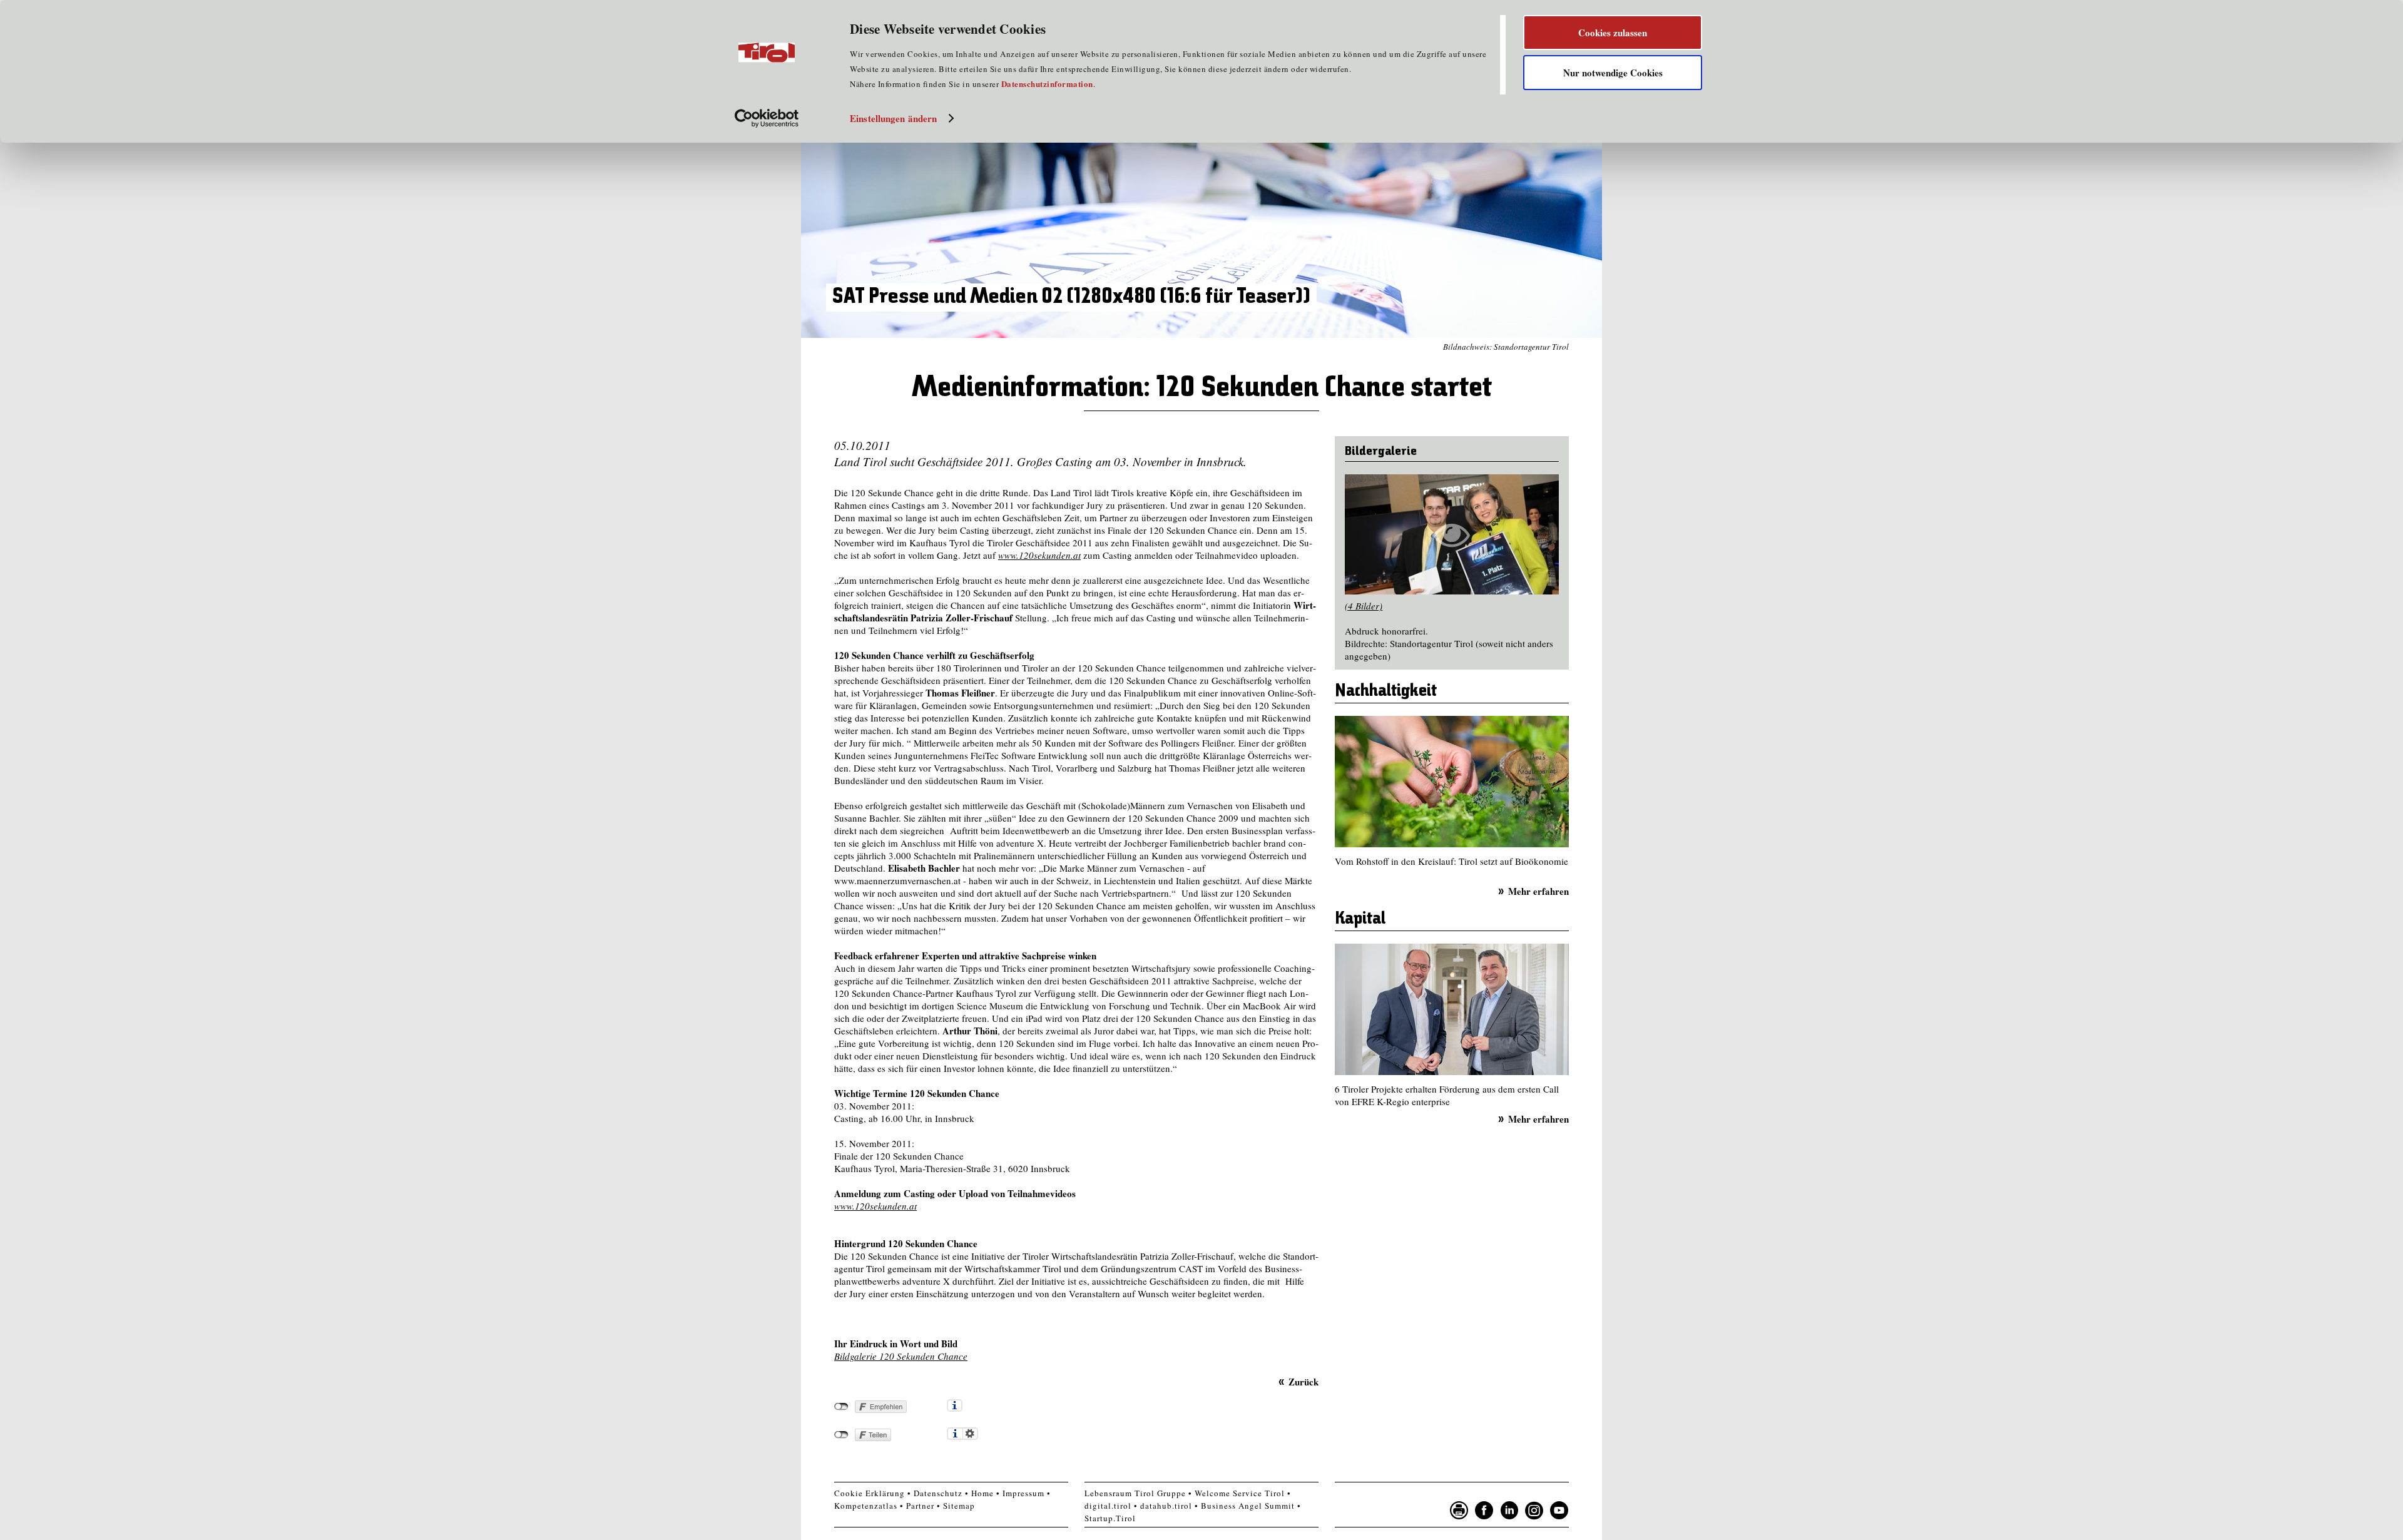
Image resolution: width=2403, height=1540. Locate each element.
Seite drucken (1459, 1511)
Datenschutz (938, 1493)
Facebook (1484, 1511)
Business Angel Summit (1248, 1506)
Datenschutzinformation (1047, 84)
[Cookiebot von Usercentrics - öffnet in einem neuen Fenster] (767, 118)
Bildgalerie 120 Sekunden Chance (901, 1356)
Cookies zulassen (1613, 33)
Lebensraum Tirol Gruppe (1135, 1493)
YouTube (1559, 1511)
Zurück (1304, 1381)
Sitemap (959, 1506)
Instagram (1534, 1511)
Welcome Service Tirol (1240, 1493)
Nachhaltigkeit (1386, 691)
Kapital (1360, 919)
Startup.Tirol (1110, 1518)
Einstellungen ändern (893, 118)
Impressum (1023, 1493)
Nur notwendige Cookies (1613, 73)
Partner (920, 1506)
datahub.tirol (1166, 1506)
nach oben (1586, 1527)
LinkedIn (1509, 1511)
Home (982, 1493)
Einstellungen (970, 1434)
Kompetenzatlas (866, 1506)
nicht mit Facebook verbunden (841, 1407)
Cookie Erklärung (870, 1493)
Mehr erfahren (1538, 891)
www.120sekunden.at (1039, 555)
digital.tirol (1108, 1506)
